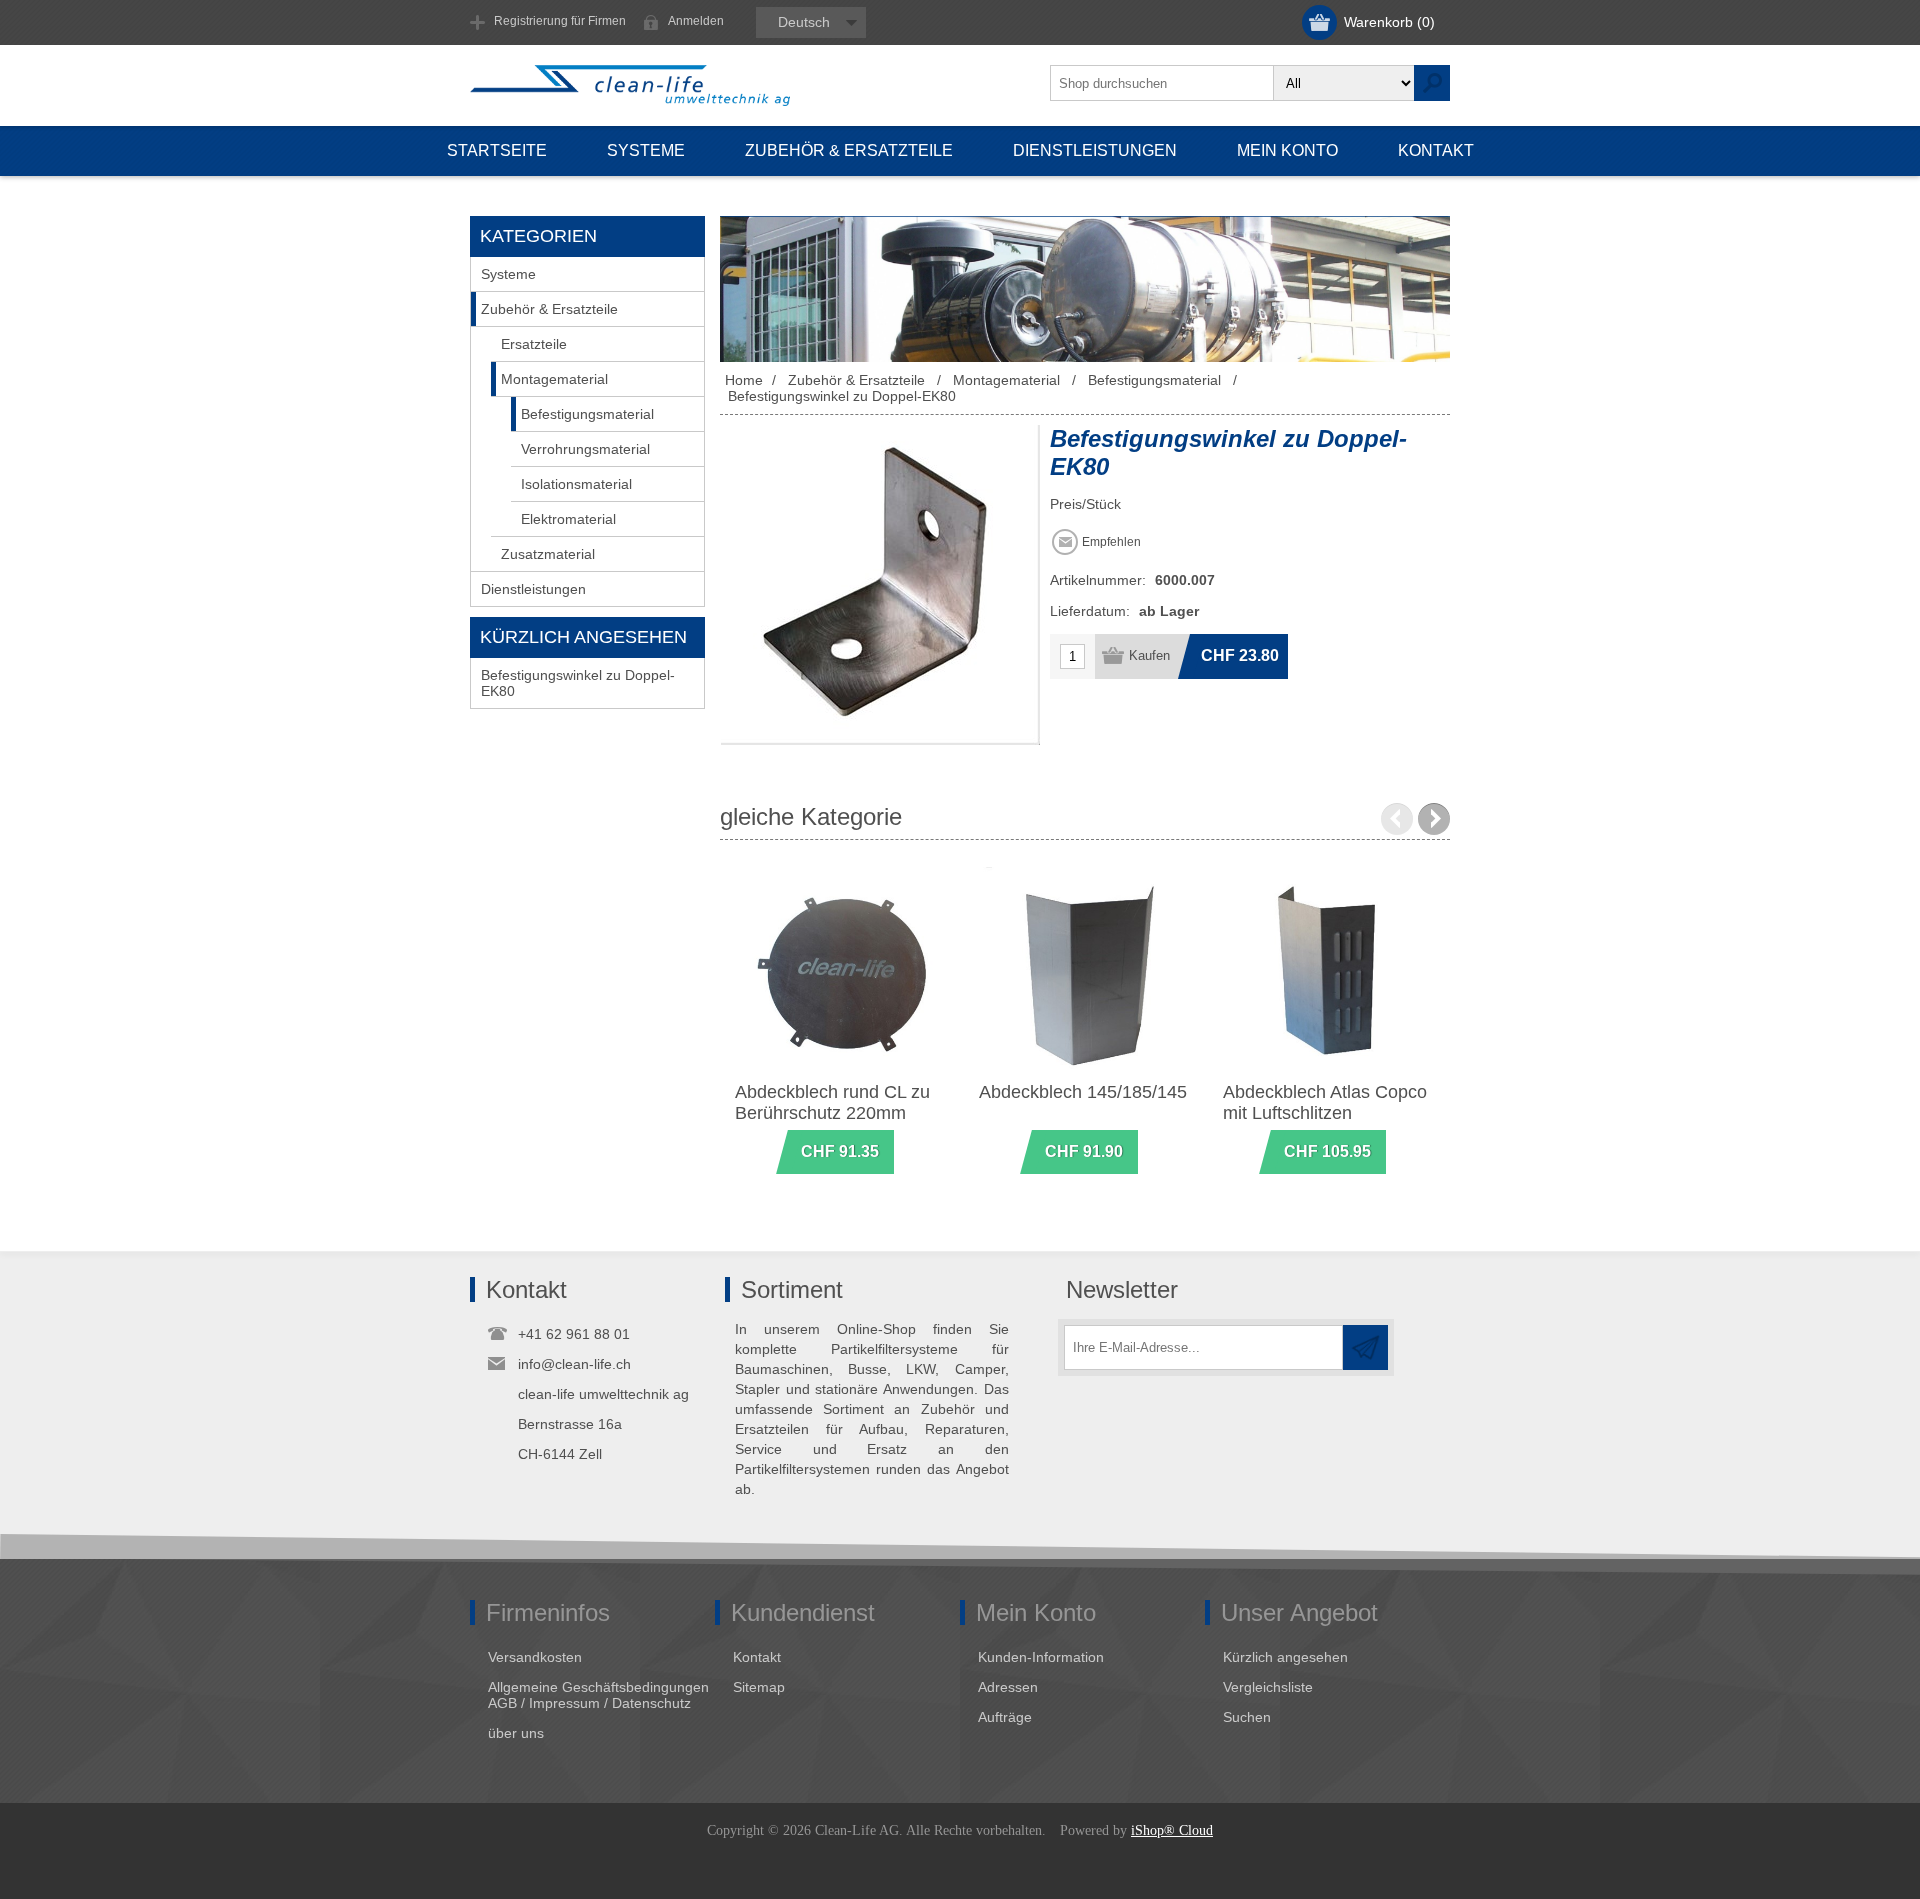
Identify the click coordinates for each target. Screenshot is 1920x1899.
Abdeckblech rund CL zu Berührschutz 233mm (832, 1102)
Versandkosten (535, 1657)
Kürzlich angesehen (1285, 1657)
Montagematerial (554, 379)
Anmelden (696, 21)
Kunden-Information (1041, 1657)
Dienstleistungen (533, 589)
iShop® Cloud (1172, 1830)
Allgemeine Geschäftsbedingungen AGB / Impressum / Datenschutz (598, 1695)
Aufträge (1005, 1717)
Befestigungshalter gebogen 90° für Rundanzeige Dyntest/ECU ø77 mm (1330, 1123)
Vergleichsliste (1268, 1687)
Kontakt (757, 1657)
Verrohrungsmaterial (585, 449)
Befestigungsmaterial (587, 414)
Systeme (508, 274)
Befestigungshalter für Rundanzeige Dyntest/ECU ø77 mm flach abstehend (1086, 1113)
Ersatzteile (534, 344)
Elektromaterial (568, 519)
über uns (516, 1733)
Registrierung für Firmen (560, 21)
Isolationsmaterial (576, 484)
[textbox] (1162, 83)
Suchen (1247, 1717)
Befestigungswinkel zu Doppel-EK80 (578, 683)
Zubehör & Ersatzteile (549, 309)
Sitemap (759, 1687)
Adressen (1008, 1687)
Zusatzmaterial (548, 554)
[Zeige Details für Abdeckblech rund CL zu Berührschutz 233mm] (842, 974)
